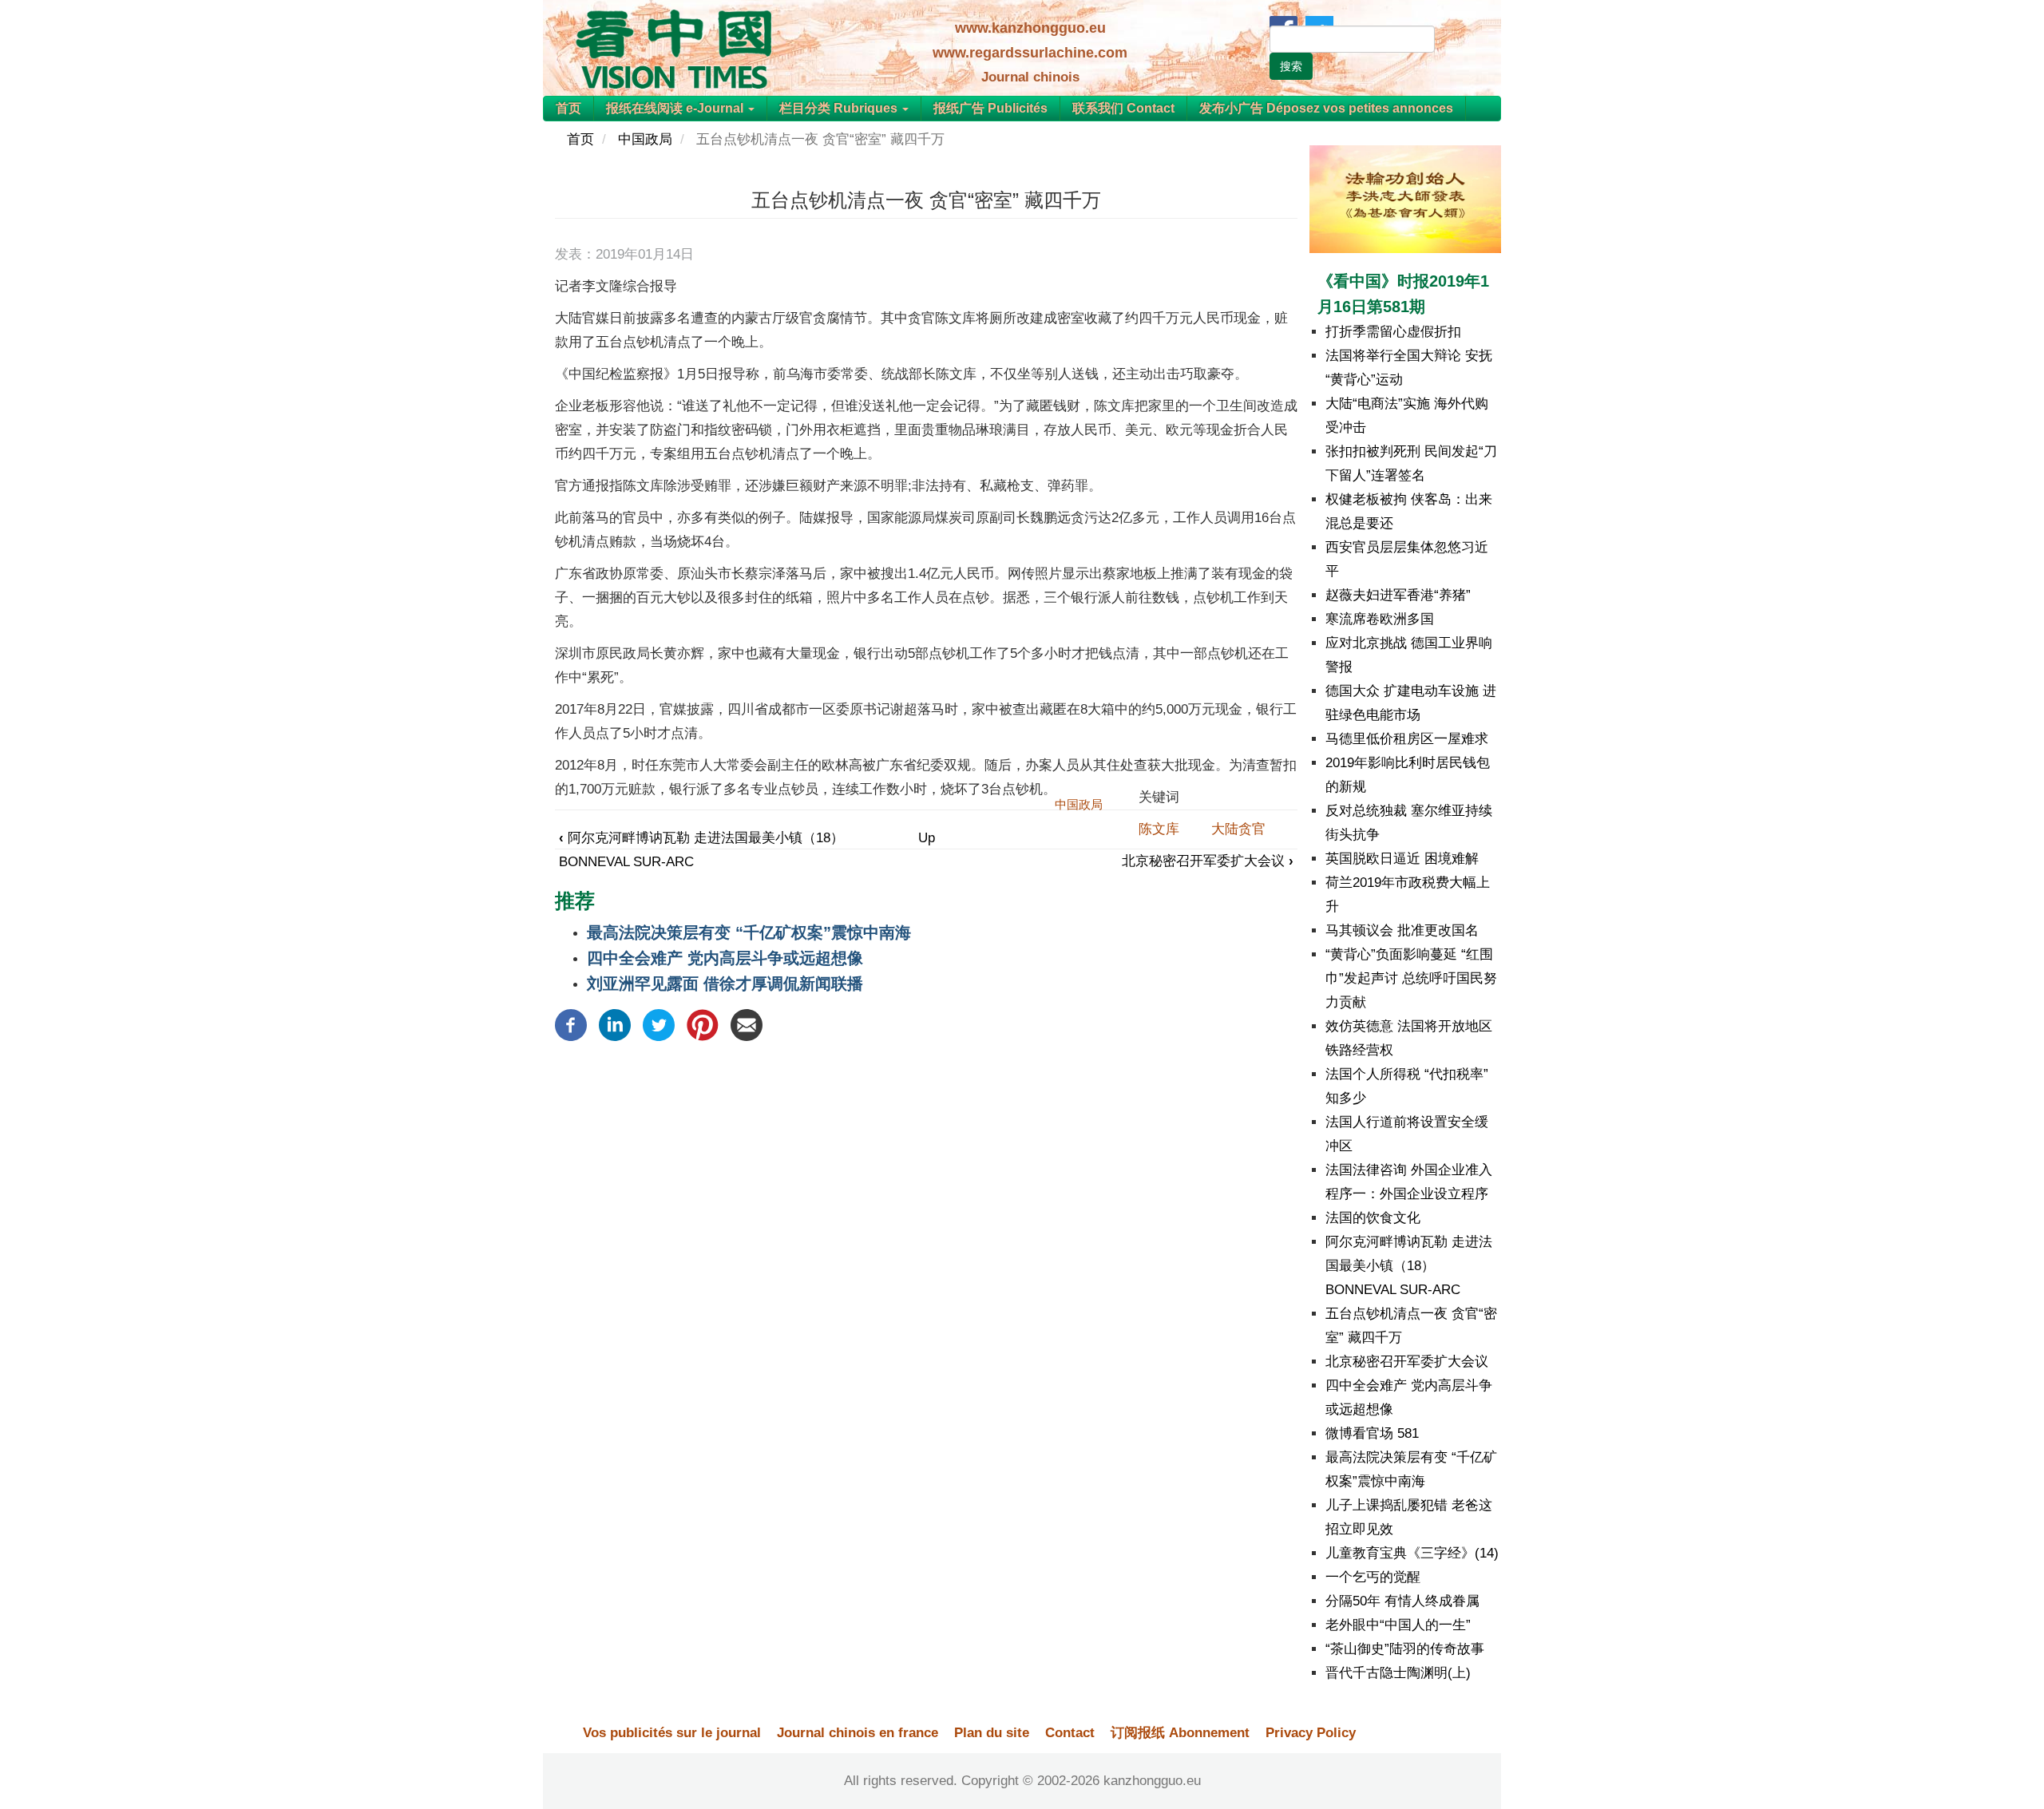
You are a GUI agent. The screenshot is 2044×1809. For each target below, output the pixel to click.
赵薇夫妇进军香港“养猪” (1398, 595)
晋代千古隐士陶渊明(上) (1398, 1673)
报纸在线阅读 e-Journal (676, 108)
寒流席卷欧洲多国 (1380, 619)
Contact (1070, 1733)
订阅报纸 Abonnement (1180, 1733)
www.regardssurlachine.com (1030, 53)
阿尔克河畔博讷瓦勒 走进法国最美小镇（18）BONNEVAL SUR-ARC (1409, 1266)
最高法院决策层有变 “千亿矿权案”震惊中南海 (749, 932)
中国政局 (645, 139)
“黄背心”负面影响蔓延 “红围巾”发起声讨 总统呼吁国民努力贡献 (1411, 978)
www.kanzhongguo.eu (1030, 28)
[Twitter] (659, 1024)
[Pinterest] (703, 1024)
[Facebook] (571, 1024)
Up (927, 838)
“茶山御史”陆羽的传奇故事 (1405, 1649)
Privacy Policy (1311, 1733)
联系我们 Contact (1123, 108)
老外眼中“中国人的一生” (1398, 1625)
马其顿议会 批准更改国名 (1402, 930)
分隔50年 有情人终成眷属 (1402, 1601)
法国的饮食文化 (1373, 1218)
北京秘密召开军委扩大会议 (1208, 861)
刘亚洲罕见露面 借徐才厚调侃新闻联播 (725, 984)
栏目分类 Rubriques (840, 108)
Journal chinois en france (858, 1733)
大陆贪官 (1238, 829)
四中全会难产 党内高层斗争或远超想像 (725, 958)
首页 (568, 108)
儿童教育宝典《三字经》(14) (1412, 1553)
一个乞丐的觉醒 (1373, 1577)
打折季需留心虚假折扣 (1393, 332)
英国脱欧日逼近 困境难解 (1402, 859)
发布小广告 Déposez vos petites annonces (1326, 108)
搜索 (1291, 66)
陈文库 (1159, 829)
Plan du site (992, 1733)
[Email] (747, 1024)
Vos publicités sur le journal (672, 1733)
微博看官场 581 (1372, 1433)
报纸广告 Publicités (990, 108)
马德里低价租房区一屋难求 (1407, 739)
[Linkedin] (615, 1024)
